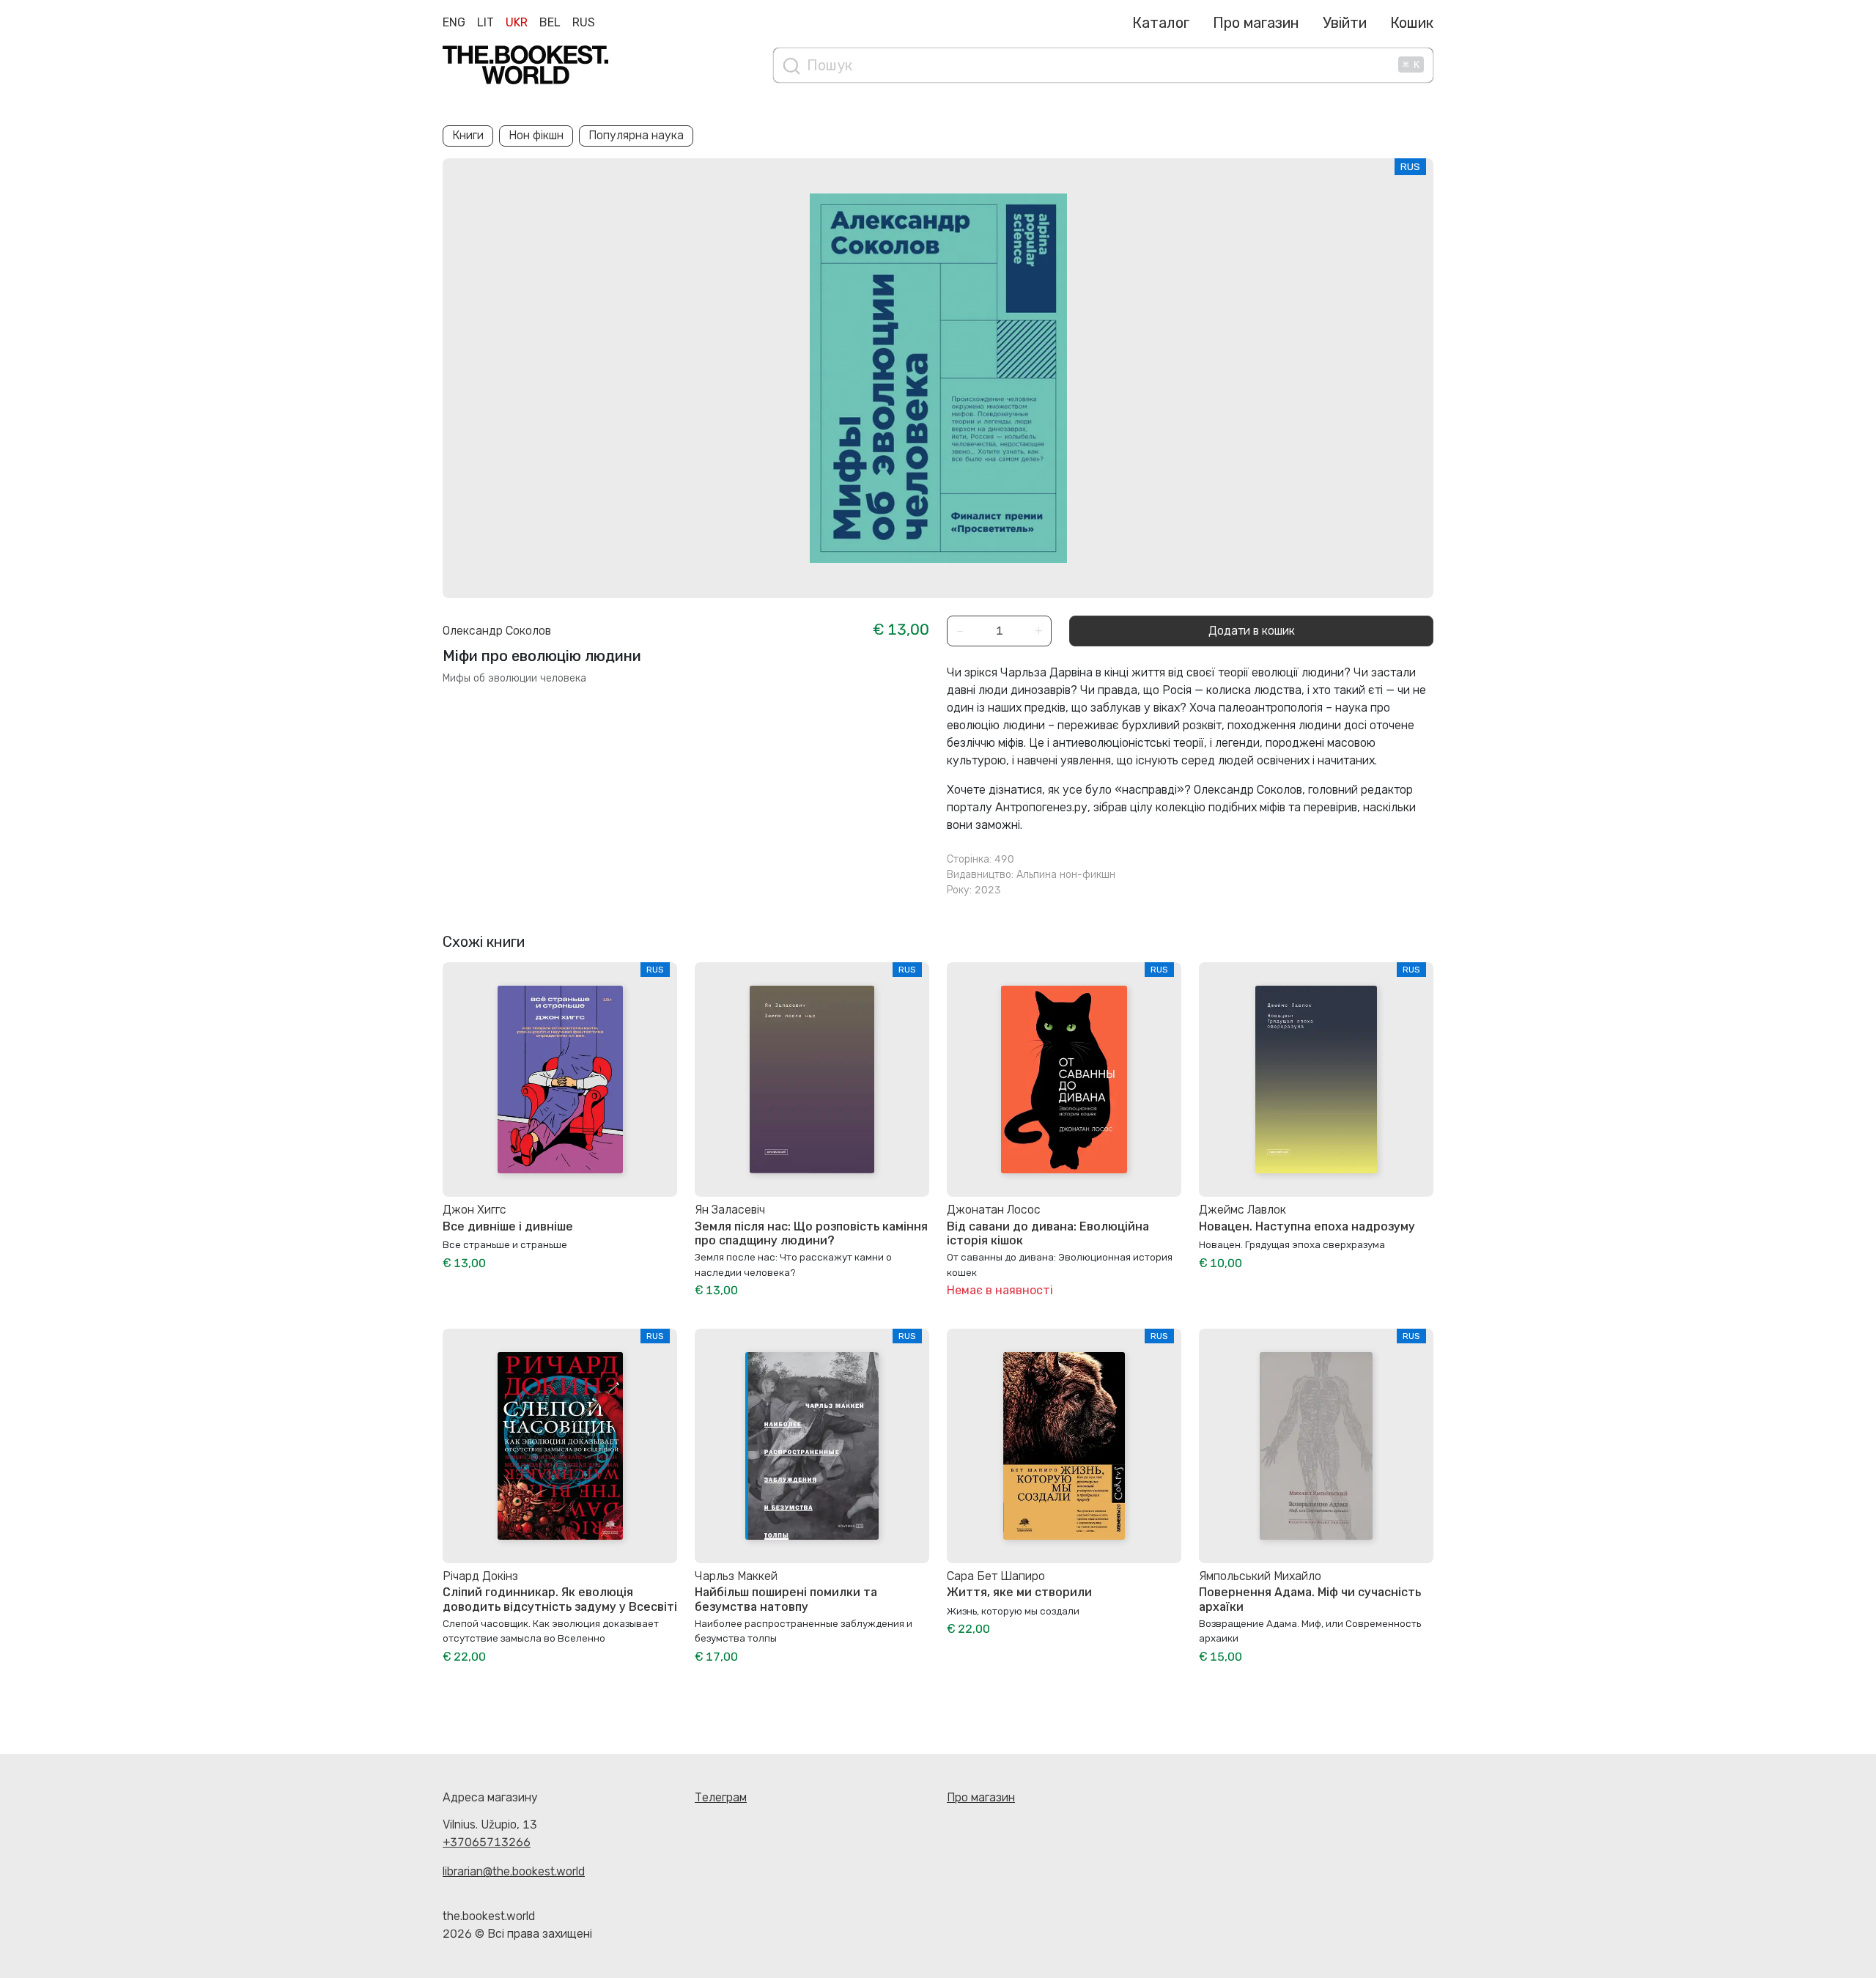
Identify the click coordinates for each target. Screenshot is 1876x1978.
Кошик (1412, 23)
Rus (584, 22)
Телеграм (721, 1797)
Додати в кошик (1252, 631)
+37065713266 (487, 1842)
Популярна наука (636, 135)
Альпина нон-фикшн (1066, 875)
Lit (485, 22)
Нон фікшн (536, 135)
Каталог (1161, 23)
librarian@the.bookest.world (514, 1871)
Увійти (1345, 23)
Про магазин (1256, 23)
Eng (454, 22)
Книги (468, 135)
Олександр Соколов (497, 631)
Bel (550, 22)
